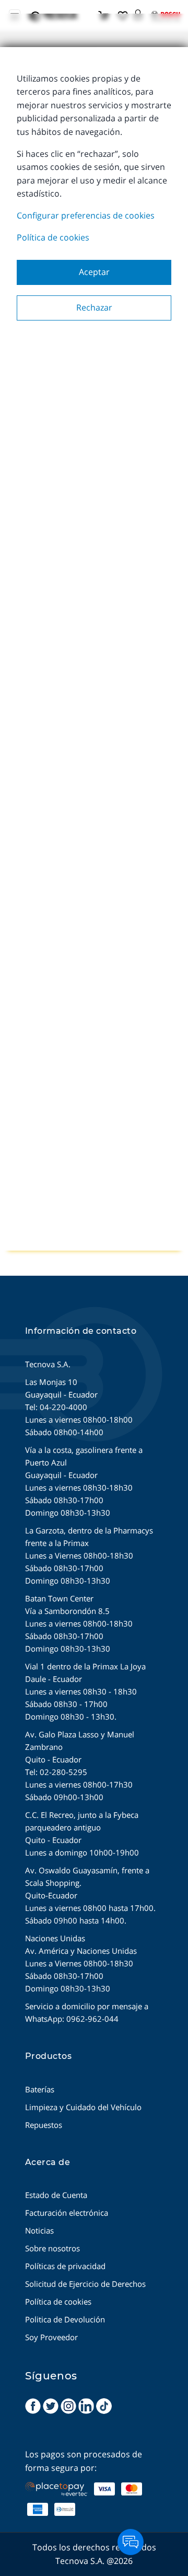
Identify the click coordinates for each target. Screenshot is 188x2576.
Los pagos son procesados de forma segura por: (84, 2461)
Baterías (40, 2089)
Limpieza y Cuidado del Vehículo (83, 2107)
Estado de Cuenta (56, 2195)
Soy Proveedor (51, 2337)
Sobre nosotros (52, 2248)
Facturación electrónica (67, 2213)
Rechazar (94, 307)
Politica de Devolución (65, 2319)
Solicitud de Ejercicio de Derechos (85, 2284)
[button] (138, 12)
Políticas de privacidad (65, 2266)
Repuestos (44, 2125)
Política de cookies (53, 237)
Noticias (39, 2230)
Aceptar (94, 272)
